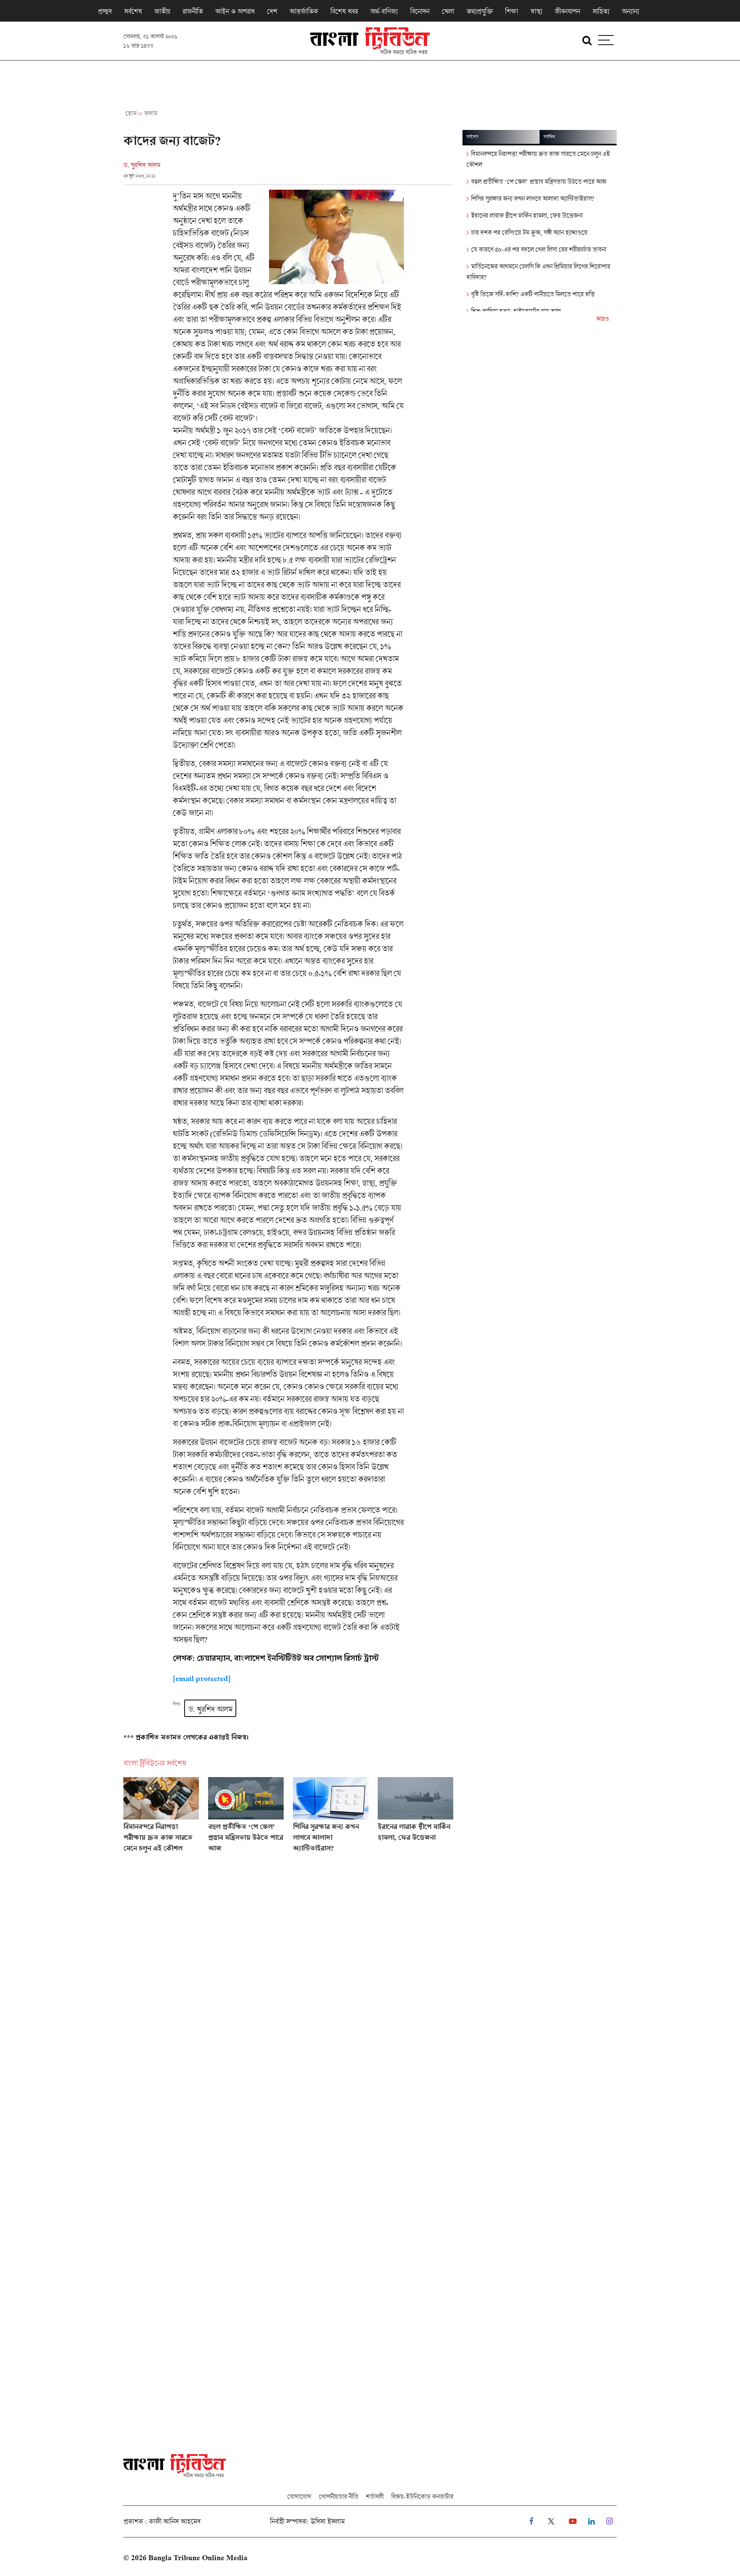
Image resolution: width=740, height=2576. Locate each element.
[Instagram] (610, 2521)
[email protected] (202, 1679)
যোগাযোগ (299, 2496)
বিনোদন (420, 11)
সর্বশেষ (133, 11)
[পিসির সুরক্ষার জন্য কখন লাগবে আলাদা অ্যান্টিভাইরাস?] (331, 1818)
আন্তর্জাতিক (304, 11)
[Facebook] (531, 2521)
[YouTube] (573, 2521)
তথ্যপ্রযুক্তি (479, 11)
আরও (602, 319)
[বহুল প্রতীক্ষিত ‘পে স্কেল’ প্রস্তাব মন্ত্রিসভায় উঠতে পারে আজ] (246, 1818)
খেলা (448, 11)
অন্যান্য (630, 11)
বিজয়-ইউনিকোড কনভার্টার (422, 2496)
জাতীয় (162, 11)
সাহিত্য (601, 11)
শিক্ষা (511, 11)
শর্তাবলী (375, 2496)
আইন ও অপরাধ (235, 11)
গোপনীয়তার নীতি (338, 2496)
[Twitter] (551, 2521)
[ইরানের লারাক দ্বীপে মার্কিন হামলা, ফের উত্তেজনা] (415, 1818)
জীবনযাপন (567, 11)
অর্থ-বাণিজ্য (384, 11)
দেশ (272, 11)
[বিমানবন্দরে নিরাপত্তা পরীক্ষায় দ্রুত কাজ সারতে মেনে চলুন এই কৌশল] (161, 1818)
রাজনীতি (193, 11)
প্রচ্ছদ (105, 11)
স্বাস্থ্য (536, 11)
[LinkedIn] (591, 2521)
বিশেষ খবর (344, 11)
